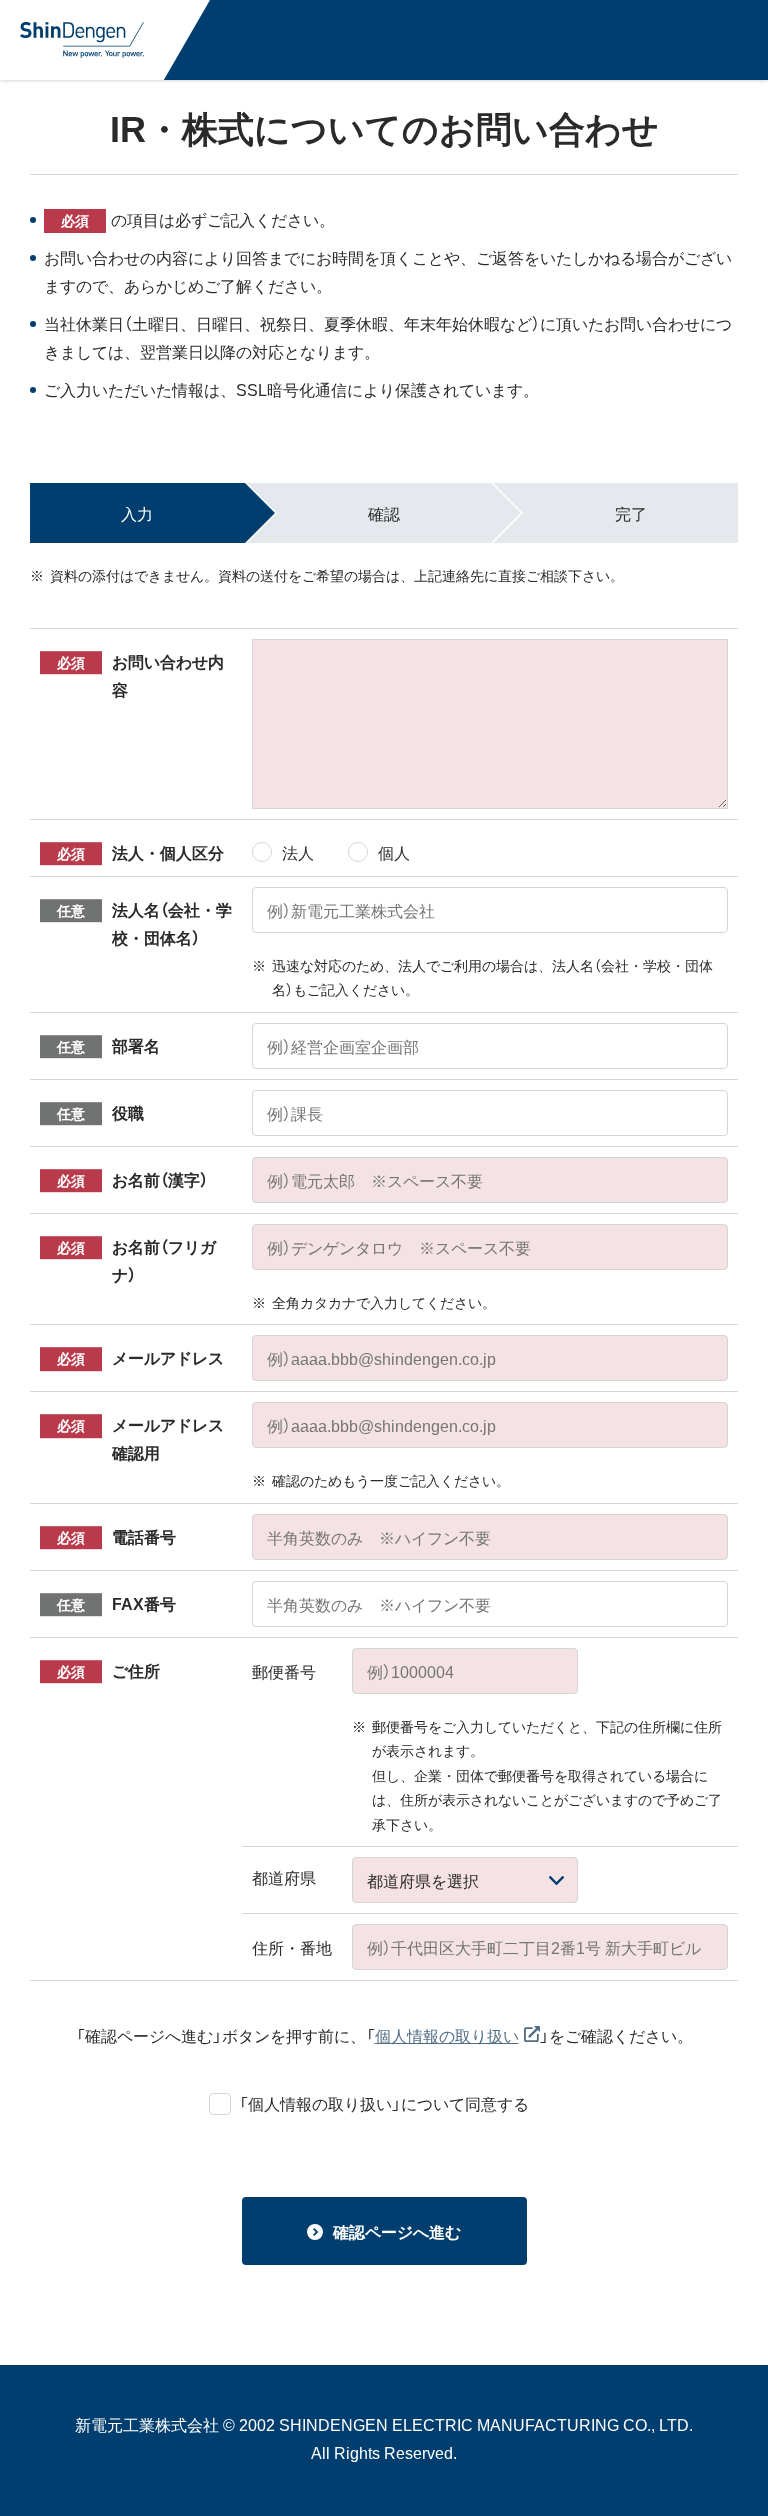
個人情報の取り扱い (447, 2035)
